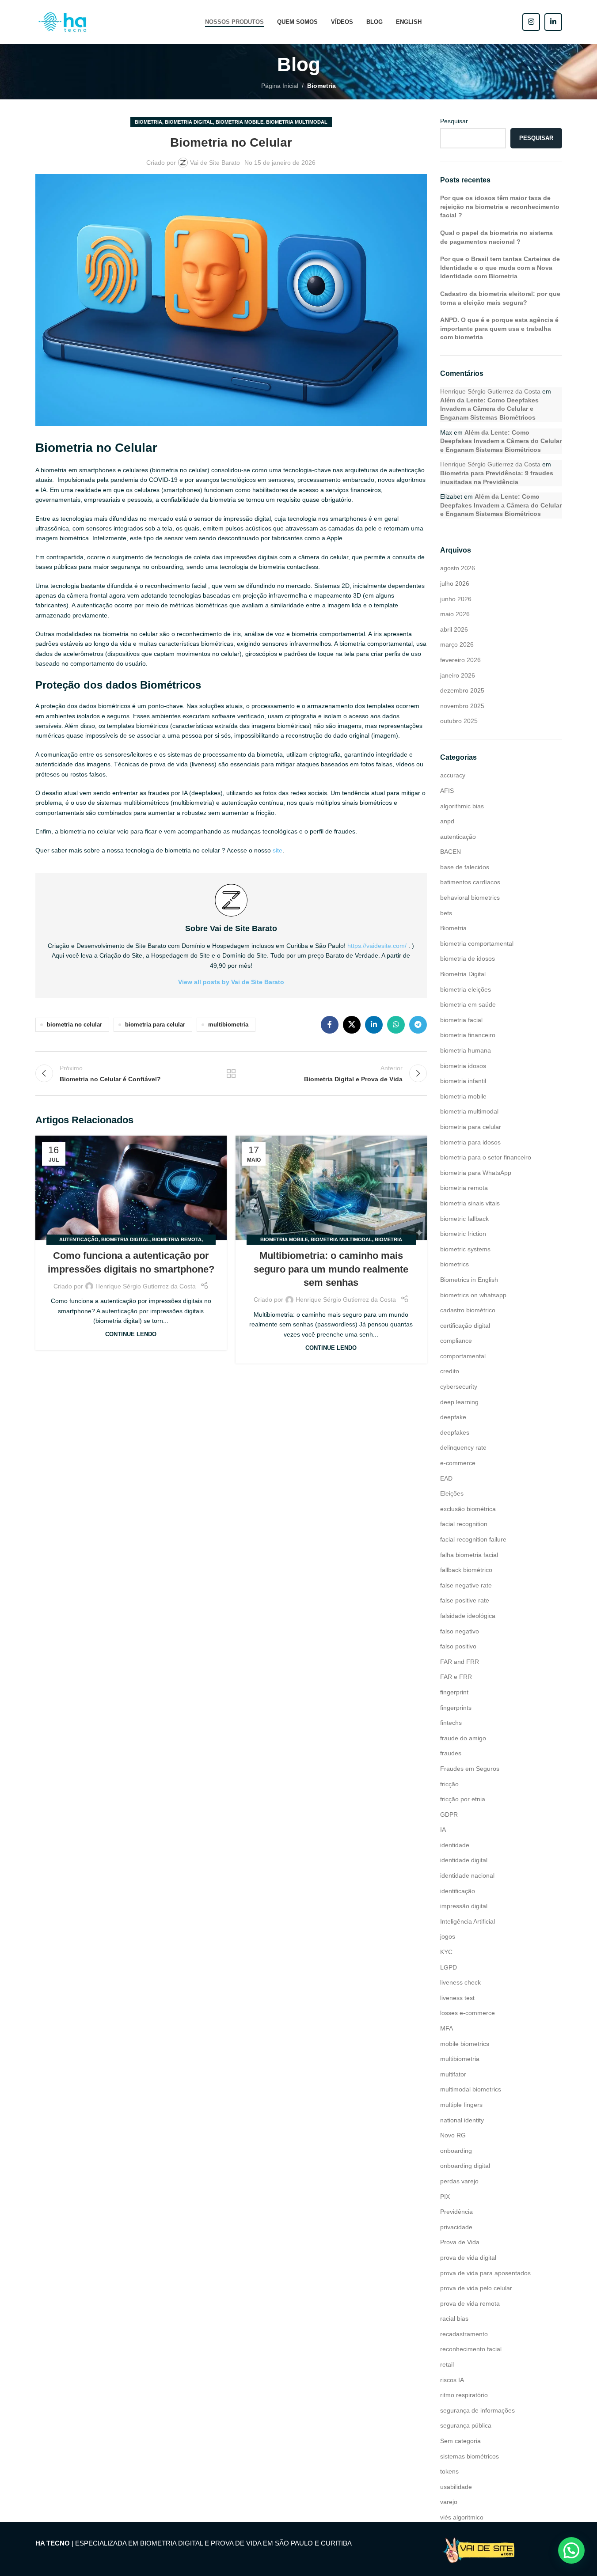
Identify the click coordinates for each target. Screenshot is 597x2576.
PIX (445, 2197)
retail (447, 2364)
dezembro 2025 (462, 690)
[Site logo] (64, 22)
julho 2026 (455, 583)
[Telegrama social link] (418, 1025)
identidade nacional (467, 1875)
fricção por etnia (463, 1799)
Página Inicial (280, 86)
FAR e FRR (456, 1677)
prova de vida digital (468, 2258)
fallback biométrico (466, 1570)
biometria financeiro (468, 1035)
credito (450, 1371)
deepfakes (455, 1432)
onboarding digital (465, 2166)
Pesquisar (454, 121)
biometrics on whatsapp (473, 1295)
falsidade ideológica (468, 1616)
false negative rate (466, 1585)
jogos (448, 1936)
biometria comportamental (477, 943)
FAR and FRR (460, 1662)
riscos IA (452, 2380)
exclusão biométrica (468, 1509)
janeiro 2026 (458, 675)
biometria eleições (466, 989)
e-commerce (458, 1463)
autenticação (79, 1239)
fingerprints (456, 1708)
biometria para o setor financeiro (486, 1157)
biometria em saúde (468, 1004)
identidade (455, 1845)
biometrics (454, 1264)
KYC (446, 1952)
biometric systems (465, 1249)
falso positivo (458, 1646)
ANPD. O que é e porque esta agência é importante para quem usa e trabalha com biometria (499, 328)
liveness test (457, 1998)
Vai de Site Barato (215, 163)
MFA (447, 2028)
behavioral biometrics (470, 898)
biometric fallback (464, 1219)
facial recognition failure (473, 1539)
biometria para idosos (470, 1142)
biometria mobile (240, 122)
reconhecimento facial (471, 2349)
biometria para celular (155, 1025)
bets (446, 913)
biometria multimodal (297, 122)
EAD (446, 1478)
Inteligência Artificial (468, 1921)
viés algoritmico (462, 2517)
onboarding (456, 2151)
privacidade (456, 2227)
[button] (571, 2550)
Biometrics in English (469, 1280)
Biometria (321, 86)
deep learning (459, 1402)
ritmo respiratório (464, 2395)
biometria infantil (463, 1081)
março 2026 (457, 644)
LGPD (449, 1967)
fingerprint (454, 1692)
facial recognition (464, 1524)
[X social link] (352, 1025)
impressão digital (464, 1906)
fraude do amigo (463, 1738)
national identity (462, 2120)
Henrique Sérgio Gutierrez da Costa (146, 1286)
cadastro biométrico (468, 1310)
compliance (456, 1341)
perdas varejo (459, 2181)
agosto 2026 (458, 568)
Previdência (456, 2212)
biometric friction (463, 1234)
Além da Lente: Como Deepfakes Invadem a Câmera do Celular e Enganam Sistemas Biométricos (489, 409)
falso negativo (460, 1631)
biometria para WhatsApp (476, 1173)
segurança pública (466, 2425)
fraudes (451, 1753)
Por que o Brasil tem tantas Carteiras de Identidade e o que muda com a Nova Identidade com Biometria (500, 267)
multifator (453, 2074)
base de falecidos (465, 867)
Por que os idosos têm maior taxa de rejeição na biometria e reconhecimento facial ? (500, 206)
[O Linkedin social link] (553, 22)
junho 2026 (456, 599)
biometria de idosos (468, 958)
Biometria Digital (189, 122)
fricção (449, 1784)
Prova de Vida (460, 2242)
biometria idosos (463, 1066)
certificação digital (465, 1326)
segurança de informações (477, 2410)
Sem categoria (460, 2441)
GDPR (449, 1815)
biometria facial (461, 1020)
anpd (447, 821)
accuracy (453, 775)
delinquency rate (463, 1447)
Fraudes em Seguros (470, 1769)
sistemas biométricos (470, 2456)
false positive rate (465, 1600)
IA (443, 1830)
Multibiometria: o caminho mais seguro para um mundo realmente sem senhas (331, 1269)
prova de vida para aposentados (485, 2273)
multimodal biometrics (471, 2089)
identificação (458, 1891)
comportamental (463, 1356)
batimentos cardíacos (470, 882)
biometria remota (177, 1239)
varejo (449, 2502)
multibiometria (228, 1025)
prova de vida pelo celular (476, 2288)
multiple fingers (461, 2105)
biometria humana (466, 1050)
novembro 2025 (462, 706)
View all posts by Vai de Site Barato (231, 982)
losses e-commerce (468, 2013)
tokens (449, 2471)
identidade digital (464, 1860)
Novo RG (453, 2135)
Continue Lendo (131, 1334)
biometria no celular (74, 1025)
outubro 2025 (459, 721)
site (278, 850)
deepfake (453, 1417)
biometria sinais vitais (470, 1203)
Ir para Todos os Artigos (231, 1073)
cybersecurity (459, 1386)
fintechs (451, 1723)
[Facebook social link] (330, 1025)
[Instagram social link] (531, 22)
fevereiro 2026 (460, 660)
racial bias (454, 2318)
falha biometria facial (469, 1555)
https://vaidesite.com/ (377, 946)
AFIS (447, 791)
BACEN (451, 852)
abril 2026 (454, 629)
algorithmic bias (462, 806)
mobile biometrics (465, 2044)
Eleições (452, 1493)
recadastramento (464, 2334)
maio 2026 (455, 614)
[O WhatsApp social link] (396, 1025)
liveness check (460, 1982)
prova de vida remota (470, 2303)
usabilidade (456, 2487)
